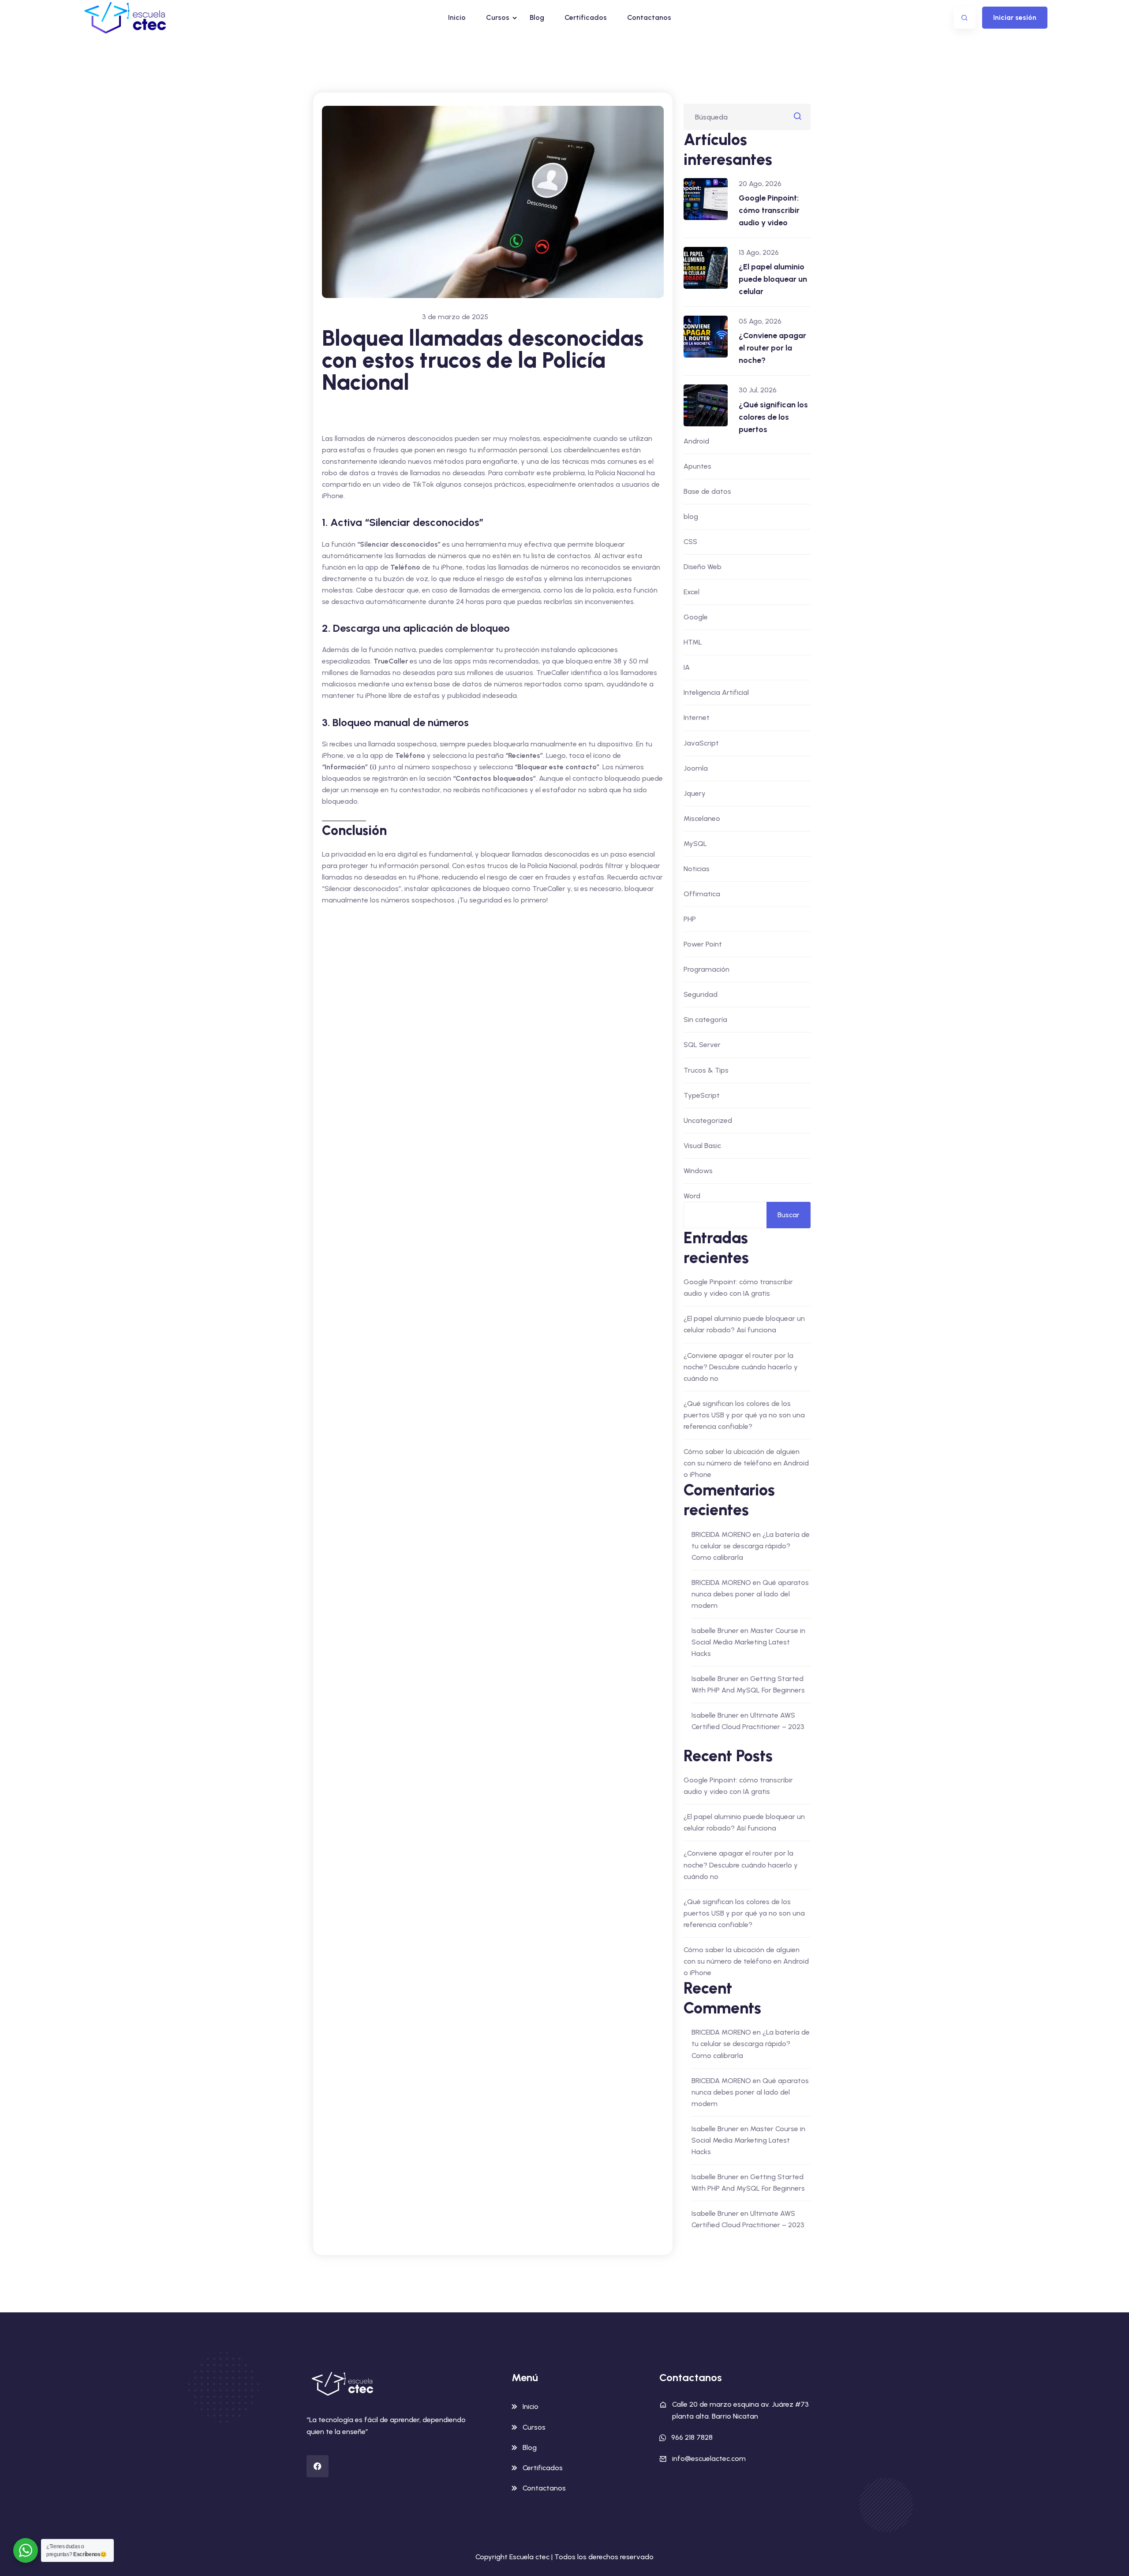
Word (692, 1196)
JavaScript (701, 743)
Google (696, 617)
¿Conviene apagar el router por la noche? (772, 348)
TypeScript (702, 1095)
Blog (537, 17)
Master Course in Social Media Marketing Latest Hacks (748, 1642)
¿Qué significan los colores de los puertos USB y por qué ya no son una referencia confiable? (744, 1415)
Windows (698, 1171)
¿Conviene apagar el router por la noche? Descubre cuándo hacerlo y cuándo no (741, 1367)
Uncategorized (708, 1120)
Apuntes (697, 466)
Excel (692, 592)
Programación (707, 969)
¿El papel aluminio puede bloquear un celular (773, 279)
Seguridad (701, 994)
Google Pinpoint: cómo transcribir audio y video (769, 210)
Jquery (695, 793)
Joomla (696, 768)
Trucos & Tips (706, 1070)
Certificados (586, 17)
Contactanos (649, 17)
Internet (697, 718)
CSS (690, 542)
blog (691, 516)
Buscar (789, 1215)
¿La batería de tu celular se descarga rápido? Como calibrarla (751, 1546)
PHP (690, 919)
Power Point (703, 944)
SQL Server (702, 1045)
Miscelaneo (702, 818)
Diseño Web (703, 567)
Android (696, 441)
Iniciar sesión (1015, 17)
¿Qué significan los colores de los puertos (773, 417)
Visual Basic (702, 1146)
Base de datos (707, 491)
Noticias (697, 869)
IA (687, 667)
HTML (693, 642)
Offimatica (702, 894)
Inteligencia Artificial (716, 692)
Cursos (498, 17)
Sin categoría (705, 1020)
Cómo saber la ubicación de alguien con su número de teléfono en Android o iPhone (746, 1463)
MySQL (695, 844)
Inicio (457, 17)
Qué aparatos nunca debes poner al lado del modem (750, 1594)
